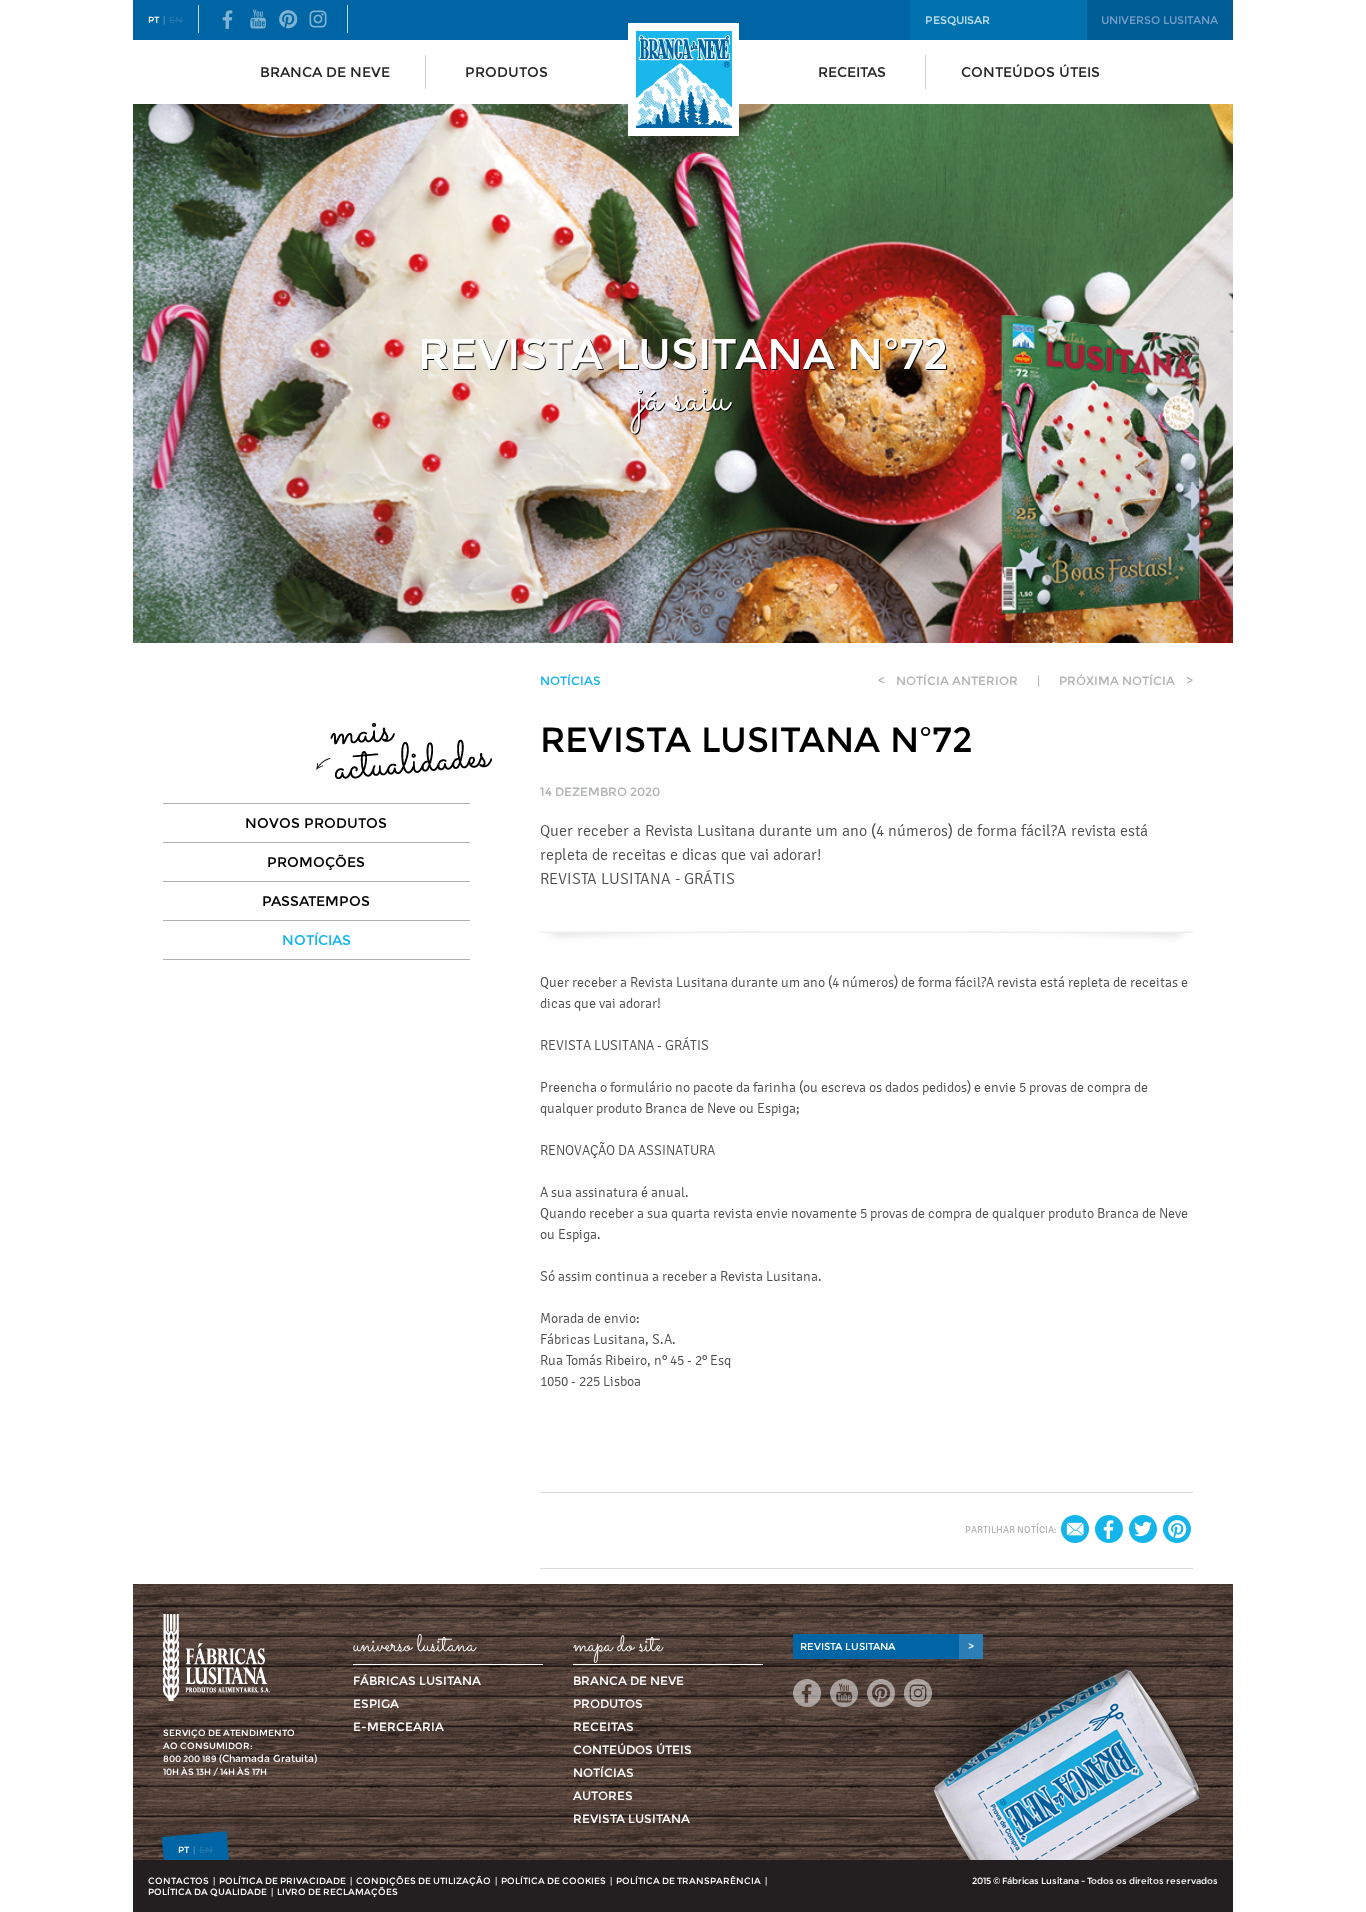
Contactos (178, 1880)
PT (153, 19)
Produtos (506, 72)
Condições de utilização (423, 1880)
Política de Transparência (688, 1880)
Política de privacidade (282, 1880)
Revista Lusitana (631, 1818)
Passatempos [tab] (316, 901)
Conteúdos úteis (1030, 72)
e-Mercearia (398, 1726)
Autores (603, 1795)
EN (176, 19)
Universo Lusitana (1159, 20)
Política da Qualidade (207, 1891)
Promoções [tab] (316, 862)
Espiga (376, 1703)
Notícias (603, 1772)
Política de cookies (553, 1880)
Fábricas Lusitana (417, 1680)
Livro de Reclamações (337, 1891)
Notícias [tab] (316, 940)
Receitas (852, 72)
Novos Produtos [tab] (316, 823)
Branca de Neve (325, 72)
